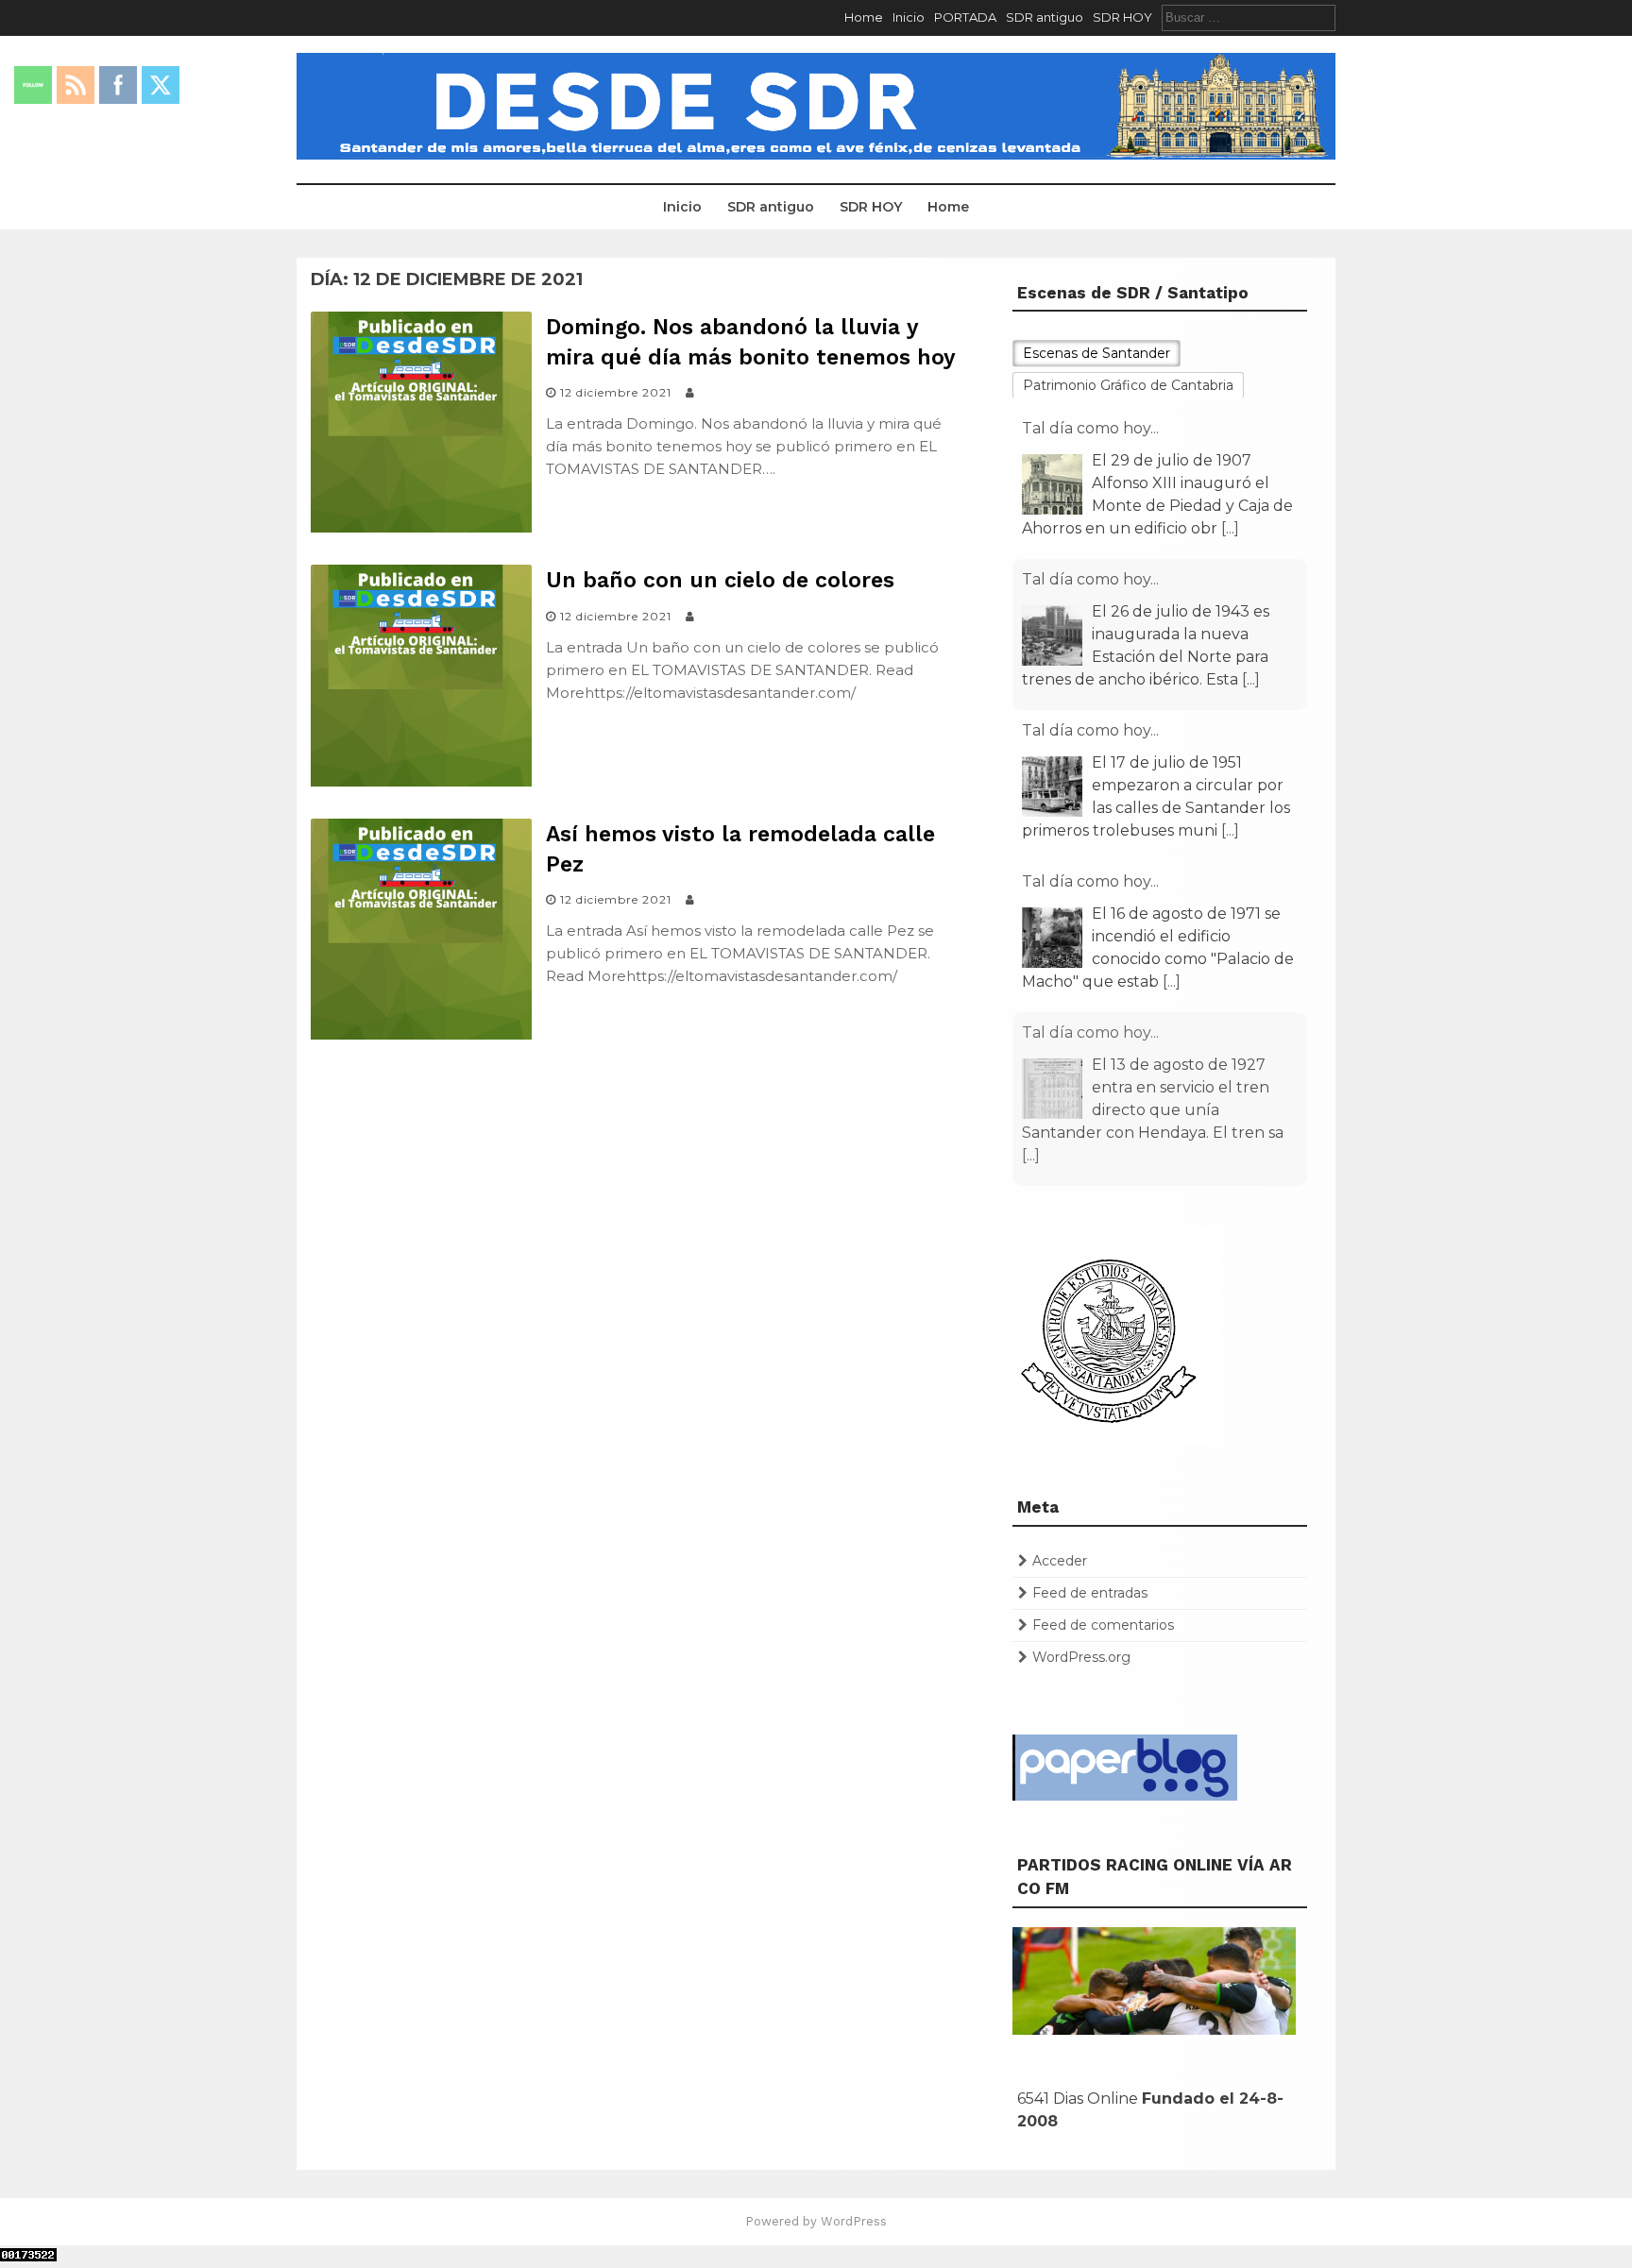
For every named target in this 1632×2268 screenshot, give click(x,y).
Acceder (1060, 1561)
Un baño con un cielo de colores (720, 580)
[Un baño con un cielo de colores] (421, 781)
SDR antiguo (1045, 17)
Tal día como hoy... (1090, 428)
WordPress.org (1081, 1657)
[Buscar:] (1249, 17)
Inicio (909, 17)
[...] (1230, 528)
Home (864, 17)
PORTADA (965, 17)
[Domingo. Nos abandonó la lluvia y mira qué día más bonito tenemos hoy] (421, 527)
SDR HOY (1122, 17)
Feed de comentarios (1103, 1625)
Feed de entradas (1090, 1593)
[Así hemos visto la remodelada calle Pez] (421, 1034)
